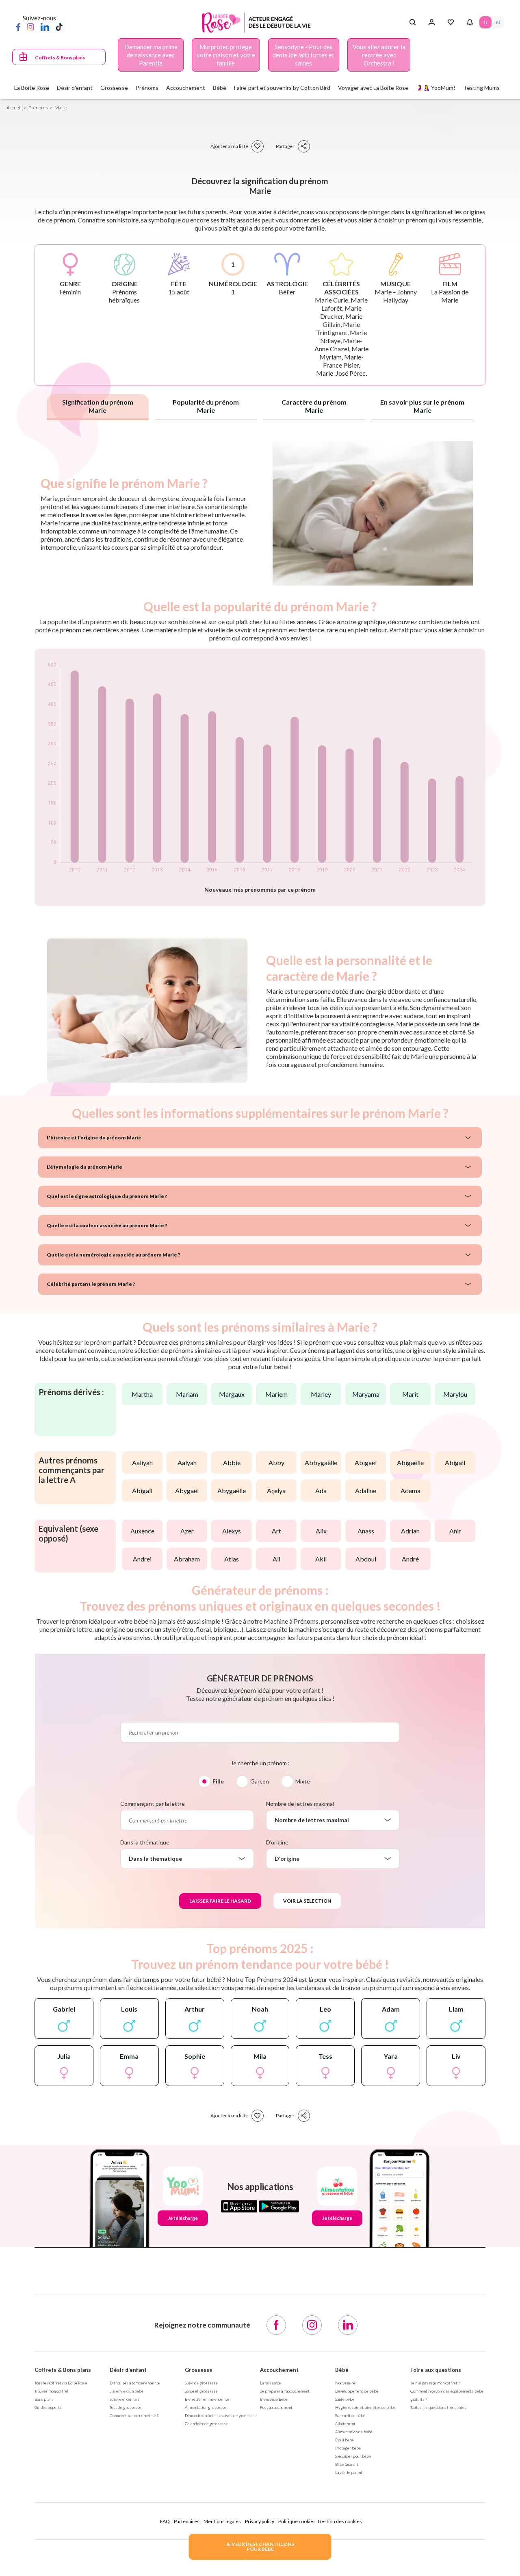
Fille (218, 1781)
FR (485, 22)
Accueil (14, 108)
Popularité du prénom (206, 406)
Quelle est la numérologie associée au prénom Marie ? (113, 1255)
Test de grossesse (126, 2407)
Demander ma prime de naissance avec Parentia (151, 55)
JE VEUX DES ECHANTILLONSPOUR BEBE (260, 2547)
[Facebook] (18, 26)
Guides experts (48, 2407)
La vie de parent (349, 2472)
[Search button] (413, 22)
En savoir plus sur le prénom (422, 406)
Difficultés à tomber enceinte (135, 2383)
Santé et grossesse (201, 2391)
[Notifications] (470, 22)
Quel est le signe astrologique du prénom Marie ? (107, 1196)
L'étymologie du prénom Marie (84, 1167)
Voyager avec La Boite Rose (373, 88)
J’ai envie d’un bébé (127, 2391)
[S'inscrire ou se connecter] (432, 22)
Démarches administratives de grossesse (221, 2415)
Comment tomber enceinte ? (134, 2415)
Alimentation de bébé (354, 2432)
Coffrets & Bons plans (60, 58)
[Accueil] (257, 23)
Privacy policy (260, 2521)
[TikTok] (59, 26)
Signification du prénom (98, 406)
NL (498, 22)
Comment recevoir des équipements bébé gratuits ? (447, 2395)
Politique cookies (297, 2521)
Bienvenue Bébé (274, 2399)
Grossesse (199, 2370)
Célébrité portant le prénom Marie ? (91, 1284)
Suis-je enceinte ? (125, 2399)
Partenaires (187, 2521)
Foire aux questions (436, 2370)
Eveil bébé (344, 2440)
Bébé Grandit (347, 2464)
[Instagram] (30, 26)
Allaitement (345, 2424)
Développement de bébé (357, 2391)
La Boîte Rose (32, 88)
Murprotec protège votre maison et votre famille (226, 55)
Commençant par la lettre (153, 1804)
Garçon (260, 1781)
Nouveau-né (345, 2383)
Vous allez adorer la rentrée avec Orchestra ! (379, 55)
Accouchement (279, 2370)
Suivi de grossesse (201, 2383)
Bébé (342, 2370)
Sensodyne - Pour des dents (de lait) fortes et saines (303, 55)
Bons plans (44, 2399)
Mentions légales (222, 2521)
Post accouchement (276, 2407)
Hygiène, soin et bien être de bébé (365, 2407)
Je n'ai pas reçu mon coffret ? (435, 2383)
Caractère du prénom (314, 406)
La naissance (270, 2383)
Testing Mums (481, 88)
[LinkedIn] (45, 26)
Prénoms (38, 108)
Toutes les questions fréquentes (438, 2407)
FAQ (165, 2521)
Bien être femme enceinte (207, 2399)
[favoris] (258, 146)
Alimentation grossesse (206, 2407)
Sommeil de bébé (350, 2415)
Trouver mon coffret (52, 2391)
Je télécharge (183, 2218)
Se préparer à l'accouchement (285, 2391)
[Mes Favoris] (451, 22)
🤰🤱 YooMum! (436, 88)
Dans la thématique (145, 1842)
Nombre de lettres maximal (300, 1804)
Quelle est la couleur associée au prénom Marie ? (107, 1225)
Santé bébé (345, 2399)
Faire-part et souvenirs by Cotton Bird (282, 88)
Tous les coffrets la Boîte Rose (61, 2383)
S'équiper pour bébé (353, 2456)
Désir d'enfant (128, 2370)
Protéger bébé (348, 2448)
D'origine (277, 1842)
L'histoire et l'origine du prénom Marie (94, 1138)
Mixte (303, 1781)
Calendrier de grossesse (206, 2424)
